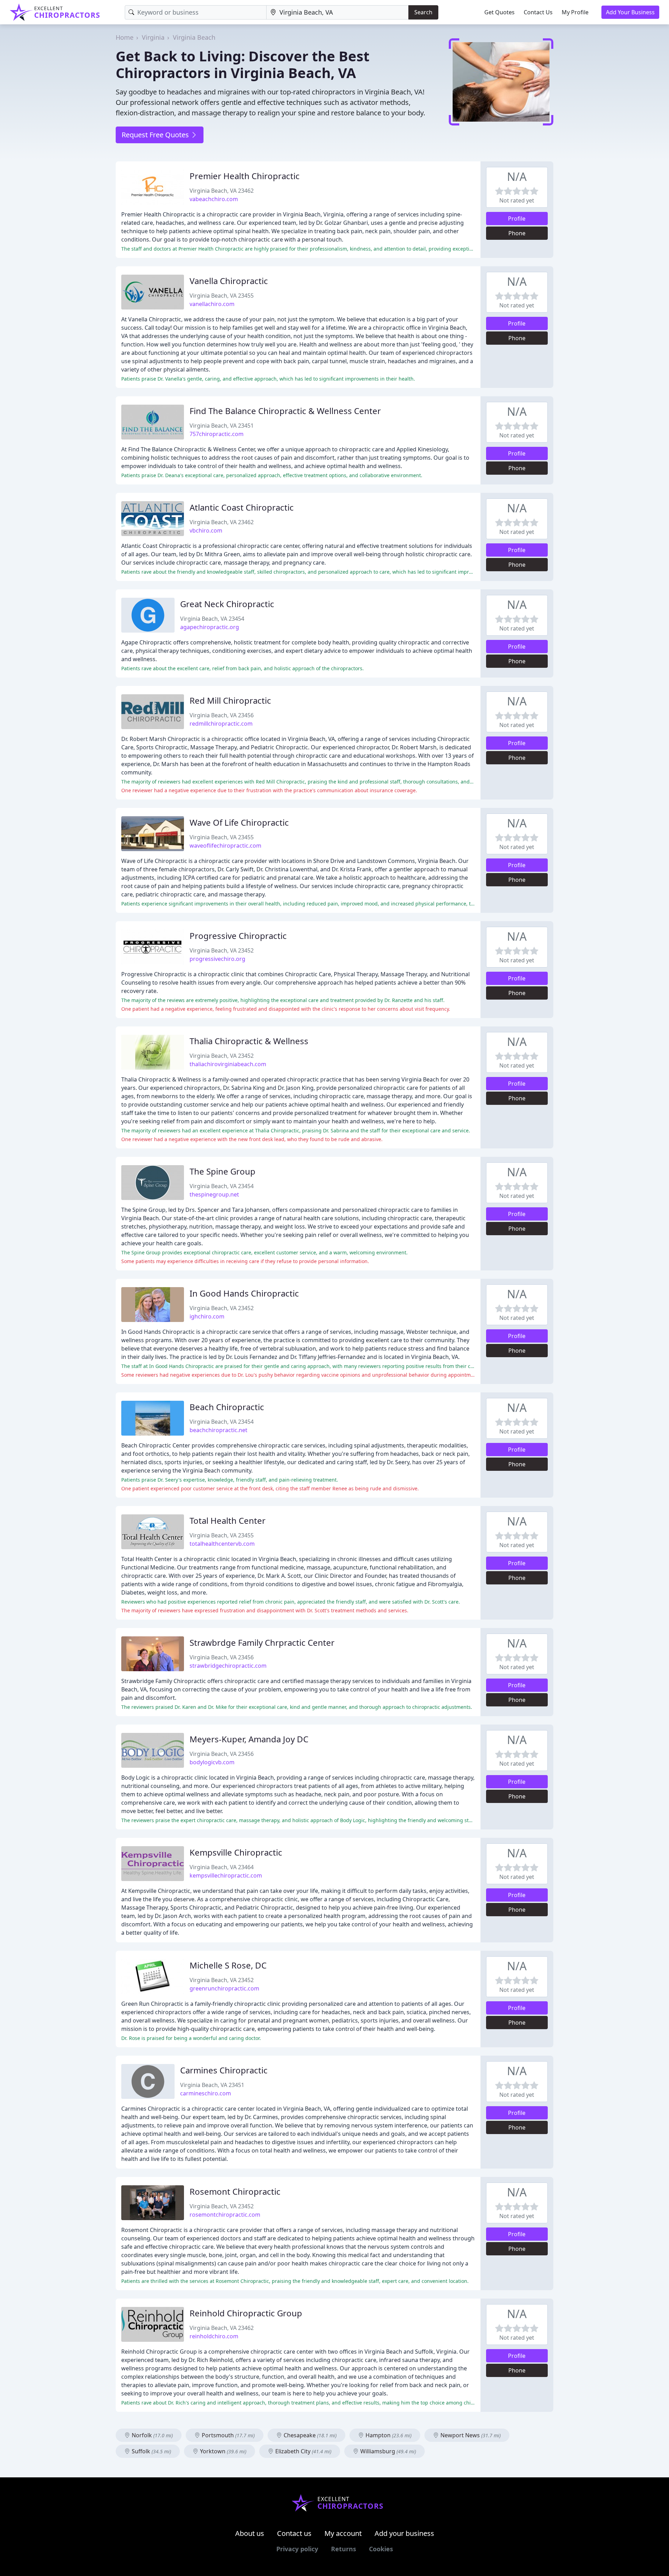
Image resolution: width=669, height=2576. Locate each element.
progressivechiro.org (217, 959)
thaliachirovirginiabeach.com (228, 1064)
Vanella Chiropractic (229, 281)
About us (250, 2533)
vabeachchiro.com (214, 199)
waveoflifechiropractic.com (225, 846)
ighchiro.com (207, 1316)
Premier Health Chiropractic (245, 176)
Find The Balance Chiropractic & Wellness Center (285, 411)
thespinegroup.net (214, 1194)
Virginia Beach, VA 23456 (222, 715)
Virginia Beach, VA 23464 (222, 1867)
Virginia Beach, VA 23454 (212, 619)
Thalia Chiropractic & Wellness (249, 1041)
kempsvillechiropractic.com (226, 1875)
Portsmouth (228, 2435)
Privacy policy (297, 2549)
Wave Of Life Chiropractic (239, 822)
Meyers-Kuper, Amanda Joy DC (249, 1739)
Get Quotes (499, 12)
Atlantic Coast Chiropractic (242, 507)
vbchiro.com (206, 530)
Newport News (470, 2435)
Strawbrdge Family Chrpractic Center (262, 1642)
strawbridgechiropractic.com (228, 1666)
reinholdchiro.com (214, 2336)
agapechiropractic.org (210, 627)
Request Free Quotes (156, 135)
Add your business (404, 2533)
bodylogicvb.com (212, 1762)
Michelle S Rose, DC (228, 1965)
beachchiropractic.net (218, 1430)
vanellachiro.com (212, 304)
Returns (344, 2549)
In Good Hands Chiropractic (244, 1293)
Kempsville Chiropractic (236, 1852)
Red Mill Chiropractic (230, 700)
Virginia (153, 37)
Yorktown (222, 2451)
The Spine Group (222, 1171)
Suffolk (151, 2451)
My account (343, 2533)
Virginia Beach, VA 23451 (222, 426)
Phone (517, 233)
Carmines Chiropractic (224, 2070)
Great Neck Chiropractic (227, 604)
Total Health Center (228, 1520)
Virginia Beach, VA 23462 (222, 191)
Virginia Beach (194, 37)
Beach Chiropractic (227, 1407)
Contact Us (538, 12)
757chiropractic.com (217, 434)
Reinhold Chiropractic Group (246, 2313)
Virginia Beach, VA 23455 (222, 296)
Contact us (294, 2533)
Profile (517, 219)
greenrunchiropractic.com (224, 1988)
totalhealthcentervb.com (222, 1544)
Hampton (388, 2435)
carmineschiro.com (206, 2093)
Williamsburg (387, 2451)
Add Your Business (630, 12)
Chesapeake (309, 2435)
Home (125, 37)
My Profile (575, 12)
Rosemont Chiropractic (235, 2191)
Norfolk (152, 2435)
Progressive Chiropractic (238, 936)
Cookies (381, 2549)
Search (423, 12)
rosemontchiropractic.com (225, 2215)
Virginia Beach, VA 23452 (222, 950)
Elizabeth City (303, 2451)
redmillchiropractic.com (221, 724)
